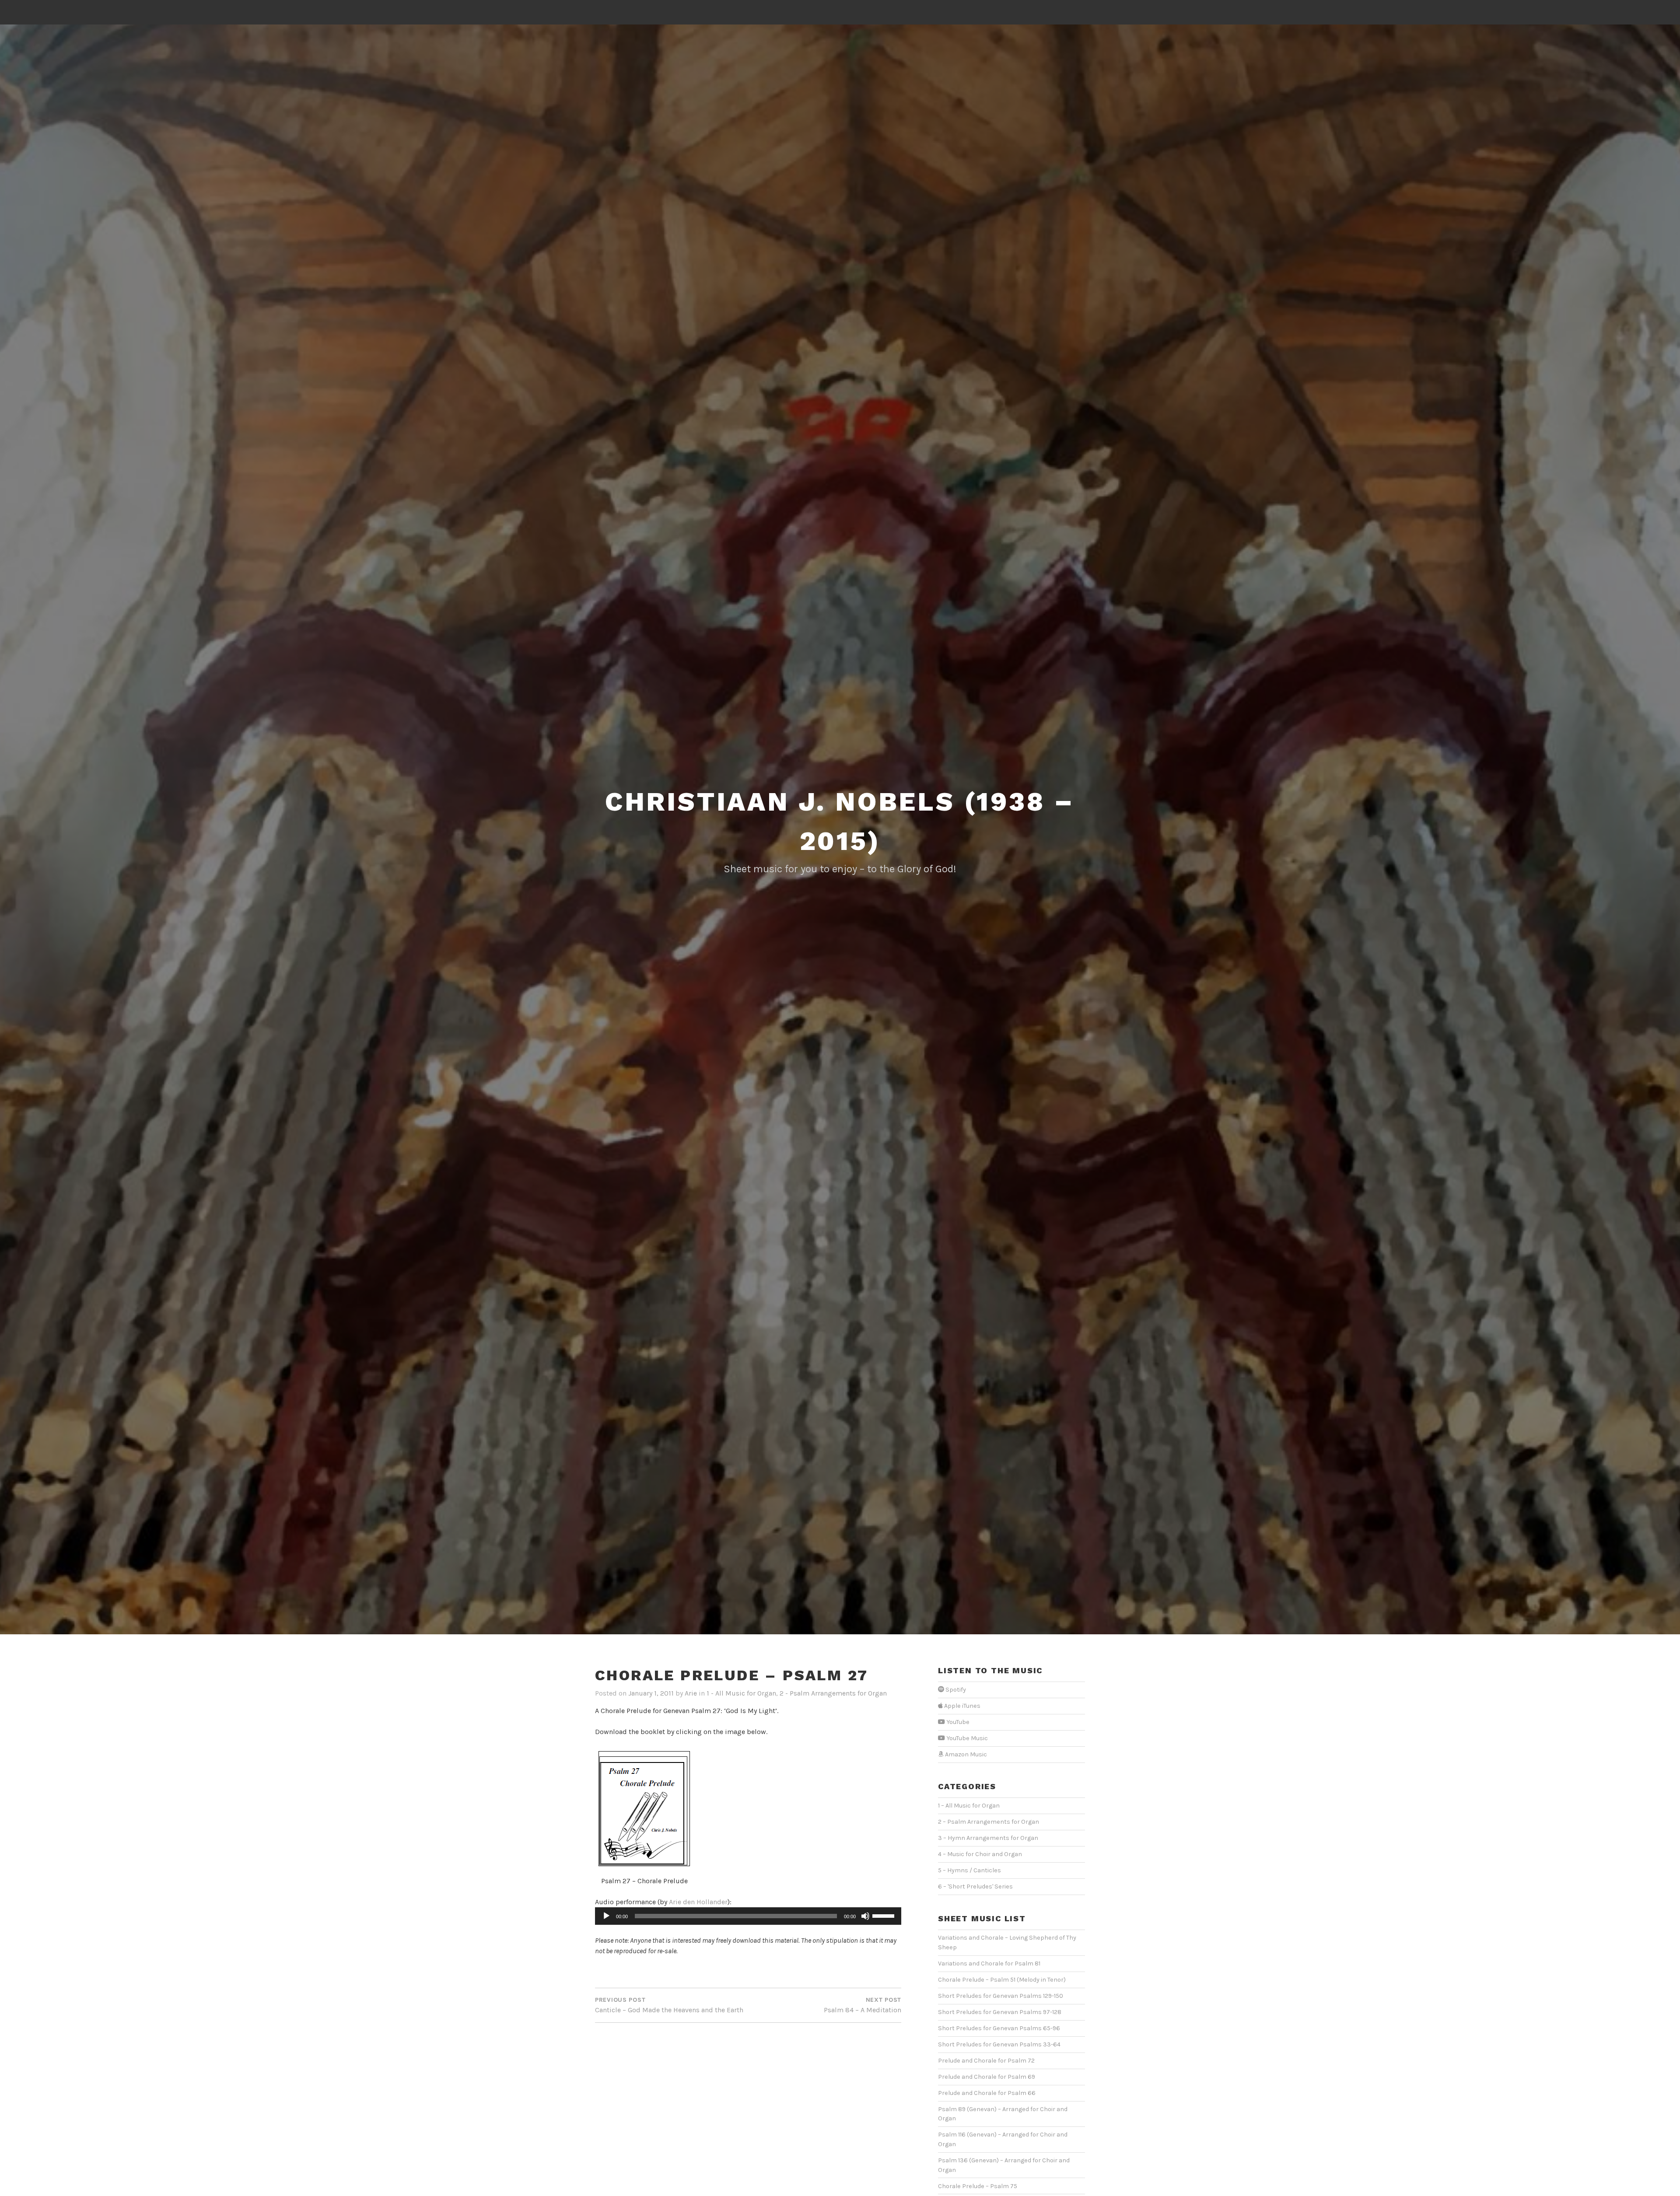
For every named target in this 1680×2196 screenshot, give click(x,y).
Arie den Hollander (698, 1902)
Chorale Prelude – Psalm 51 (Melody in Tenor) (1002, 1980)
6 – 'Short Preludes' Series (975, 1887)
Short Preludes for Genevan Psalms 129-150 (1001, 1996)
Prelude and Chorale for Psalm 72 (986, 2061)
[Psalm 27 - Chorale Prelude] (644, 1809)
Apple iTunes (962, 1706)
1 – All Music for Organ (969, 1806)
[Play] (606, 1916)
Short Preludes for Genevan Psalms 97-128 (1000, 2012)
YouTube (957, 1722)
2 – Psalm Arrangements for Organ (989, 1822)
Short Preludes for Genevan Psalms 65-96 (999, 2028)
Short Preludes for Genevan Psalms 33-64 (999, 2044)
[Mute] (865, 1916)
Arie (691, 1693)
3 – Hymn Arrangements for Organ (988, 1838)
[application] (748, 1916)
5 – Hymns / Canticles (969, 1870)
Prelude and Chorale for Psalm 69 (987, 2077)
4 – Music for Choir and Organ (980, 1854)
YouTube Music (966, 1738)
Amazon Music (965, 1754)
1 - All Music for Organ (741, 1693)
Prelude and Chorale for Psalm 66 (987, 2093)
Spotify (955, 1690)
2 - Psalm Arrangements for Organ (833, 1693)
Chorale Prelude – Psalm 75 (978, 2186)
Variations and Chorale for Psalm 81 (989, 1963)
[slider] (885, 1915)
